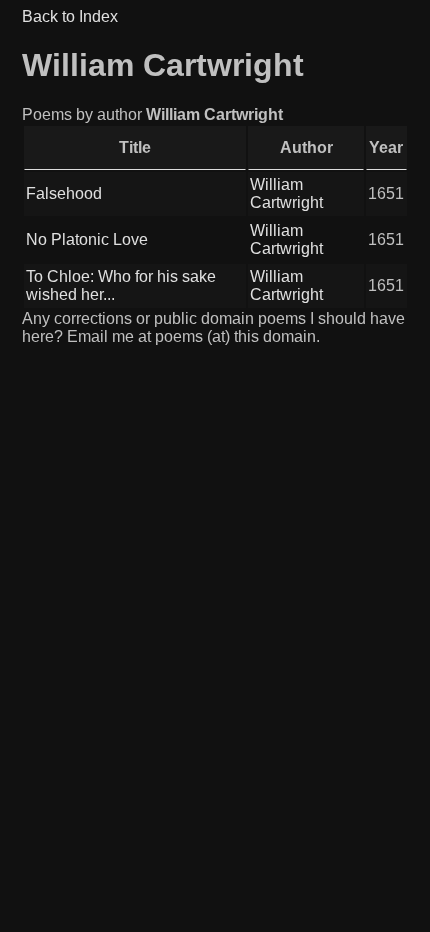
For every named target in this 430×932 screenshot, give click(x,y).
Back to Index (70, 16)
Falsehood (64, 193)
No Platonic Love (87, 239)
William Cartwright (286, 193)
